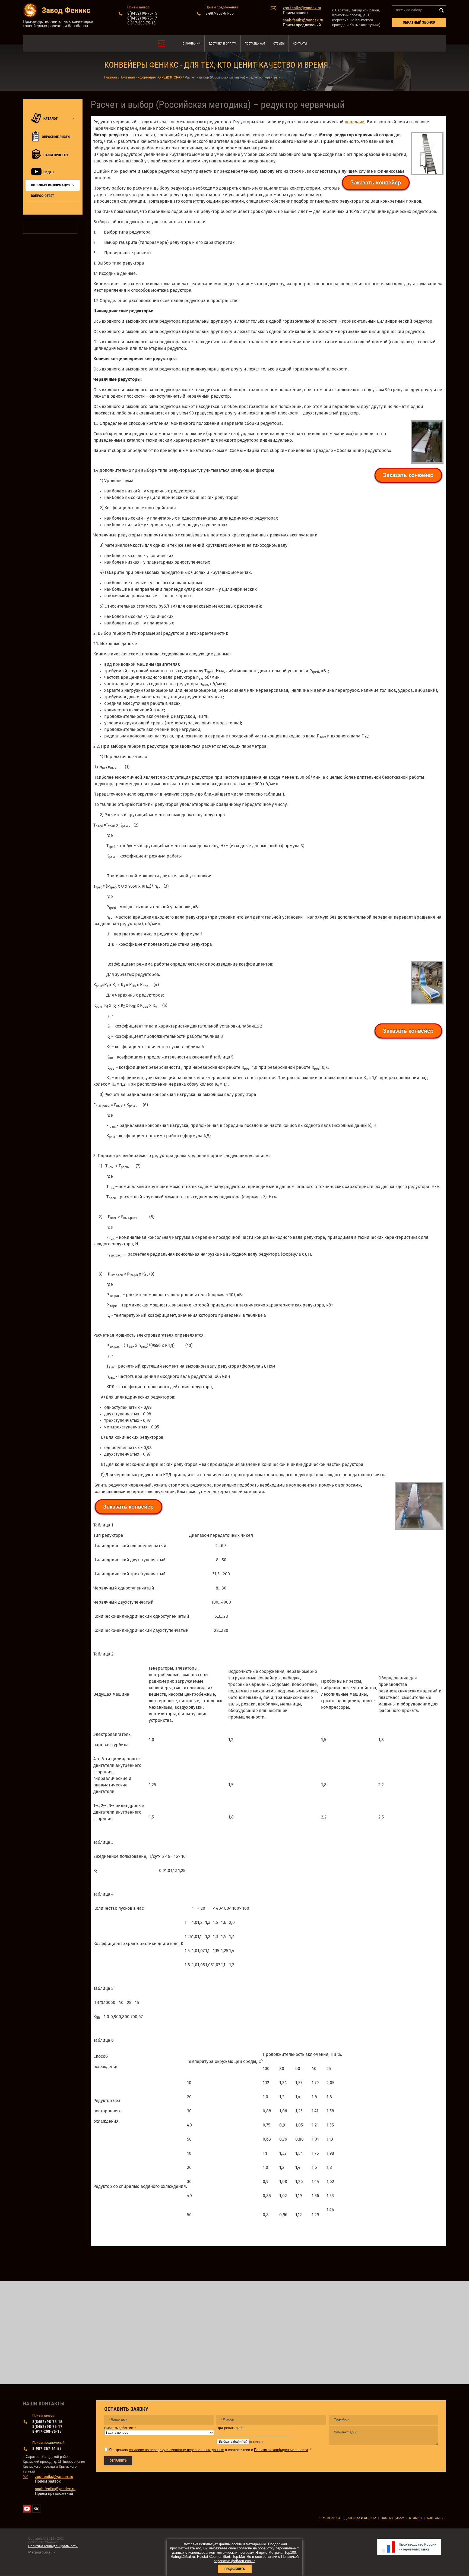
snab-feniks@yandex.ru (303, 20)
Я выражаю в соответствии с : (210, 2450)
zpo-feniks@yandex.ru (302, 8)
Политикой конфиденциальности (281, 2450)
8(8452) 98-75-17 (142, 18)
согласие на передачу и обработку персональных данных (176, 2450)
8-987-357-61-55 (220, 13)
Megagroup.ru (40, 2552)
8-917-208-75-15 (141, 23)
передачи (355, 122)
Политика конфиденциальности (53, 2546)
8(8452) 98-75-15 (142, 13)
